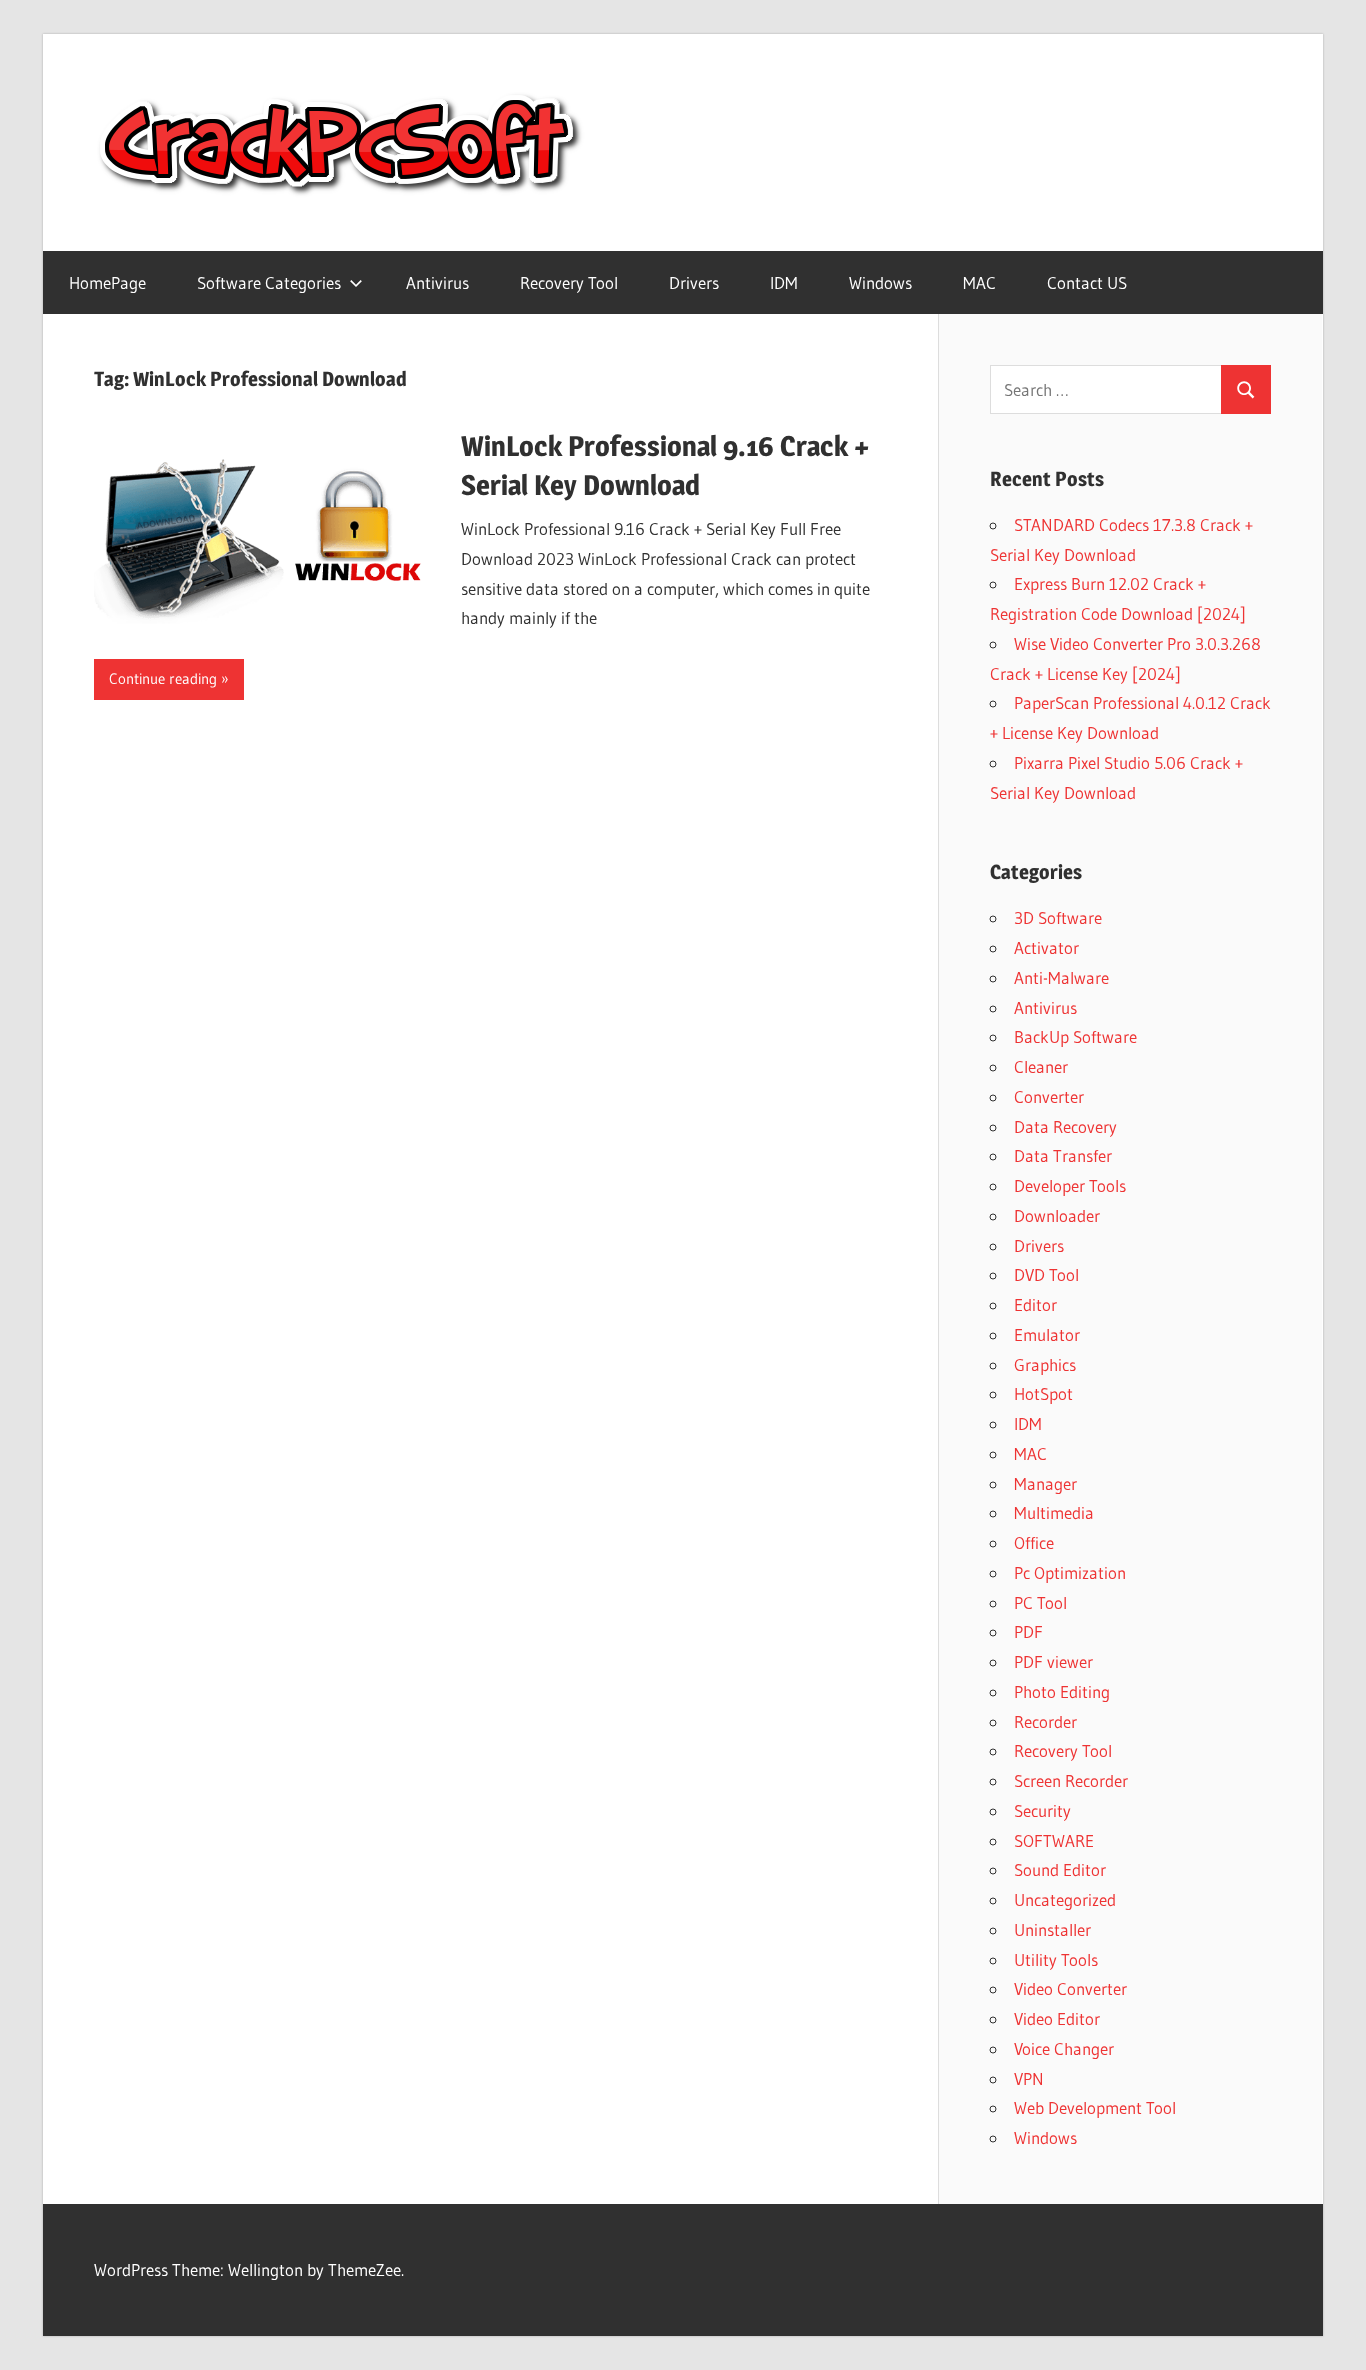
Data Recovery (1065, 1126)
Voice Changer (1064, 2048)
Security (1042, 1810)
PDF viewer (1053, 1661)
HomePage (107, 282)
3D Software (1058, 917)
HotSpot (1043, 1393)
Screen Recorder (1071, 1780)
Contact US (1087, 282)
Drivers (694, 282)
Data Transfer (1063, 1155)
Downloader (1057, 1215)
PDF (1028, 1631)
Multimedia (1054, 1512)
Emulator (1047, 1334)
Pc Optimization (1070, 1572)
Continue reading (163, 678)
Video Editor (1057, 2018)
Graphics (1045, 1364)
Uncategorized (1065, 1899)
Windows (880, 282)
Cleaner (1041, 1066)
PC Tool (1040, 1602)
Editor (1035, 1304)
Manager (1045, 1483)
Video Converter (1070, 1988)
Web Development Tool (1095, 2107)
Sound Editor (1060, 1869)
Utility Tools (1056, 1959)
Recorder (1045, 1721)
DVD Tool (1046, 1274)
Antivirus (437, 282)
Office (1034, 1542)
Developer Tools (1070, 1185)
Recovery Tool (569, 282)
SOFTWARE (1054, 1840)
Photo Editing (1062, 1691)
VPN (1029, 2078)
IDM (784, 282)
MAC (979, 282)
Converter (1049, 1096)
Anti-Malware (1061, 977)
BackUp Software (1075, 1036)
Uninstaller (1052, 1929)
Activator (1046, 947)
